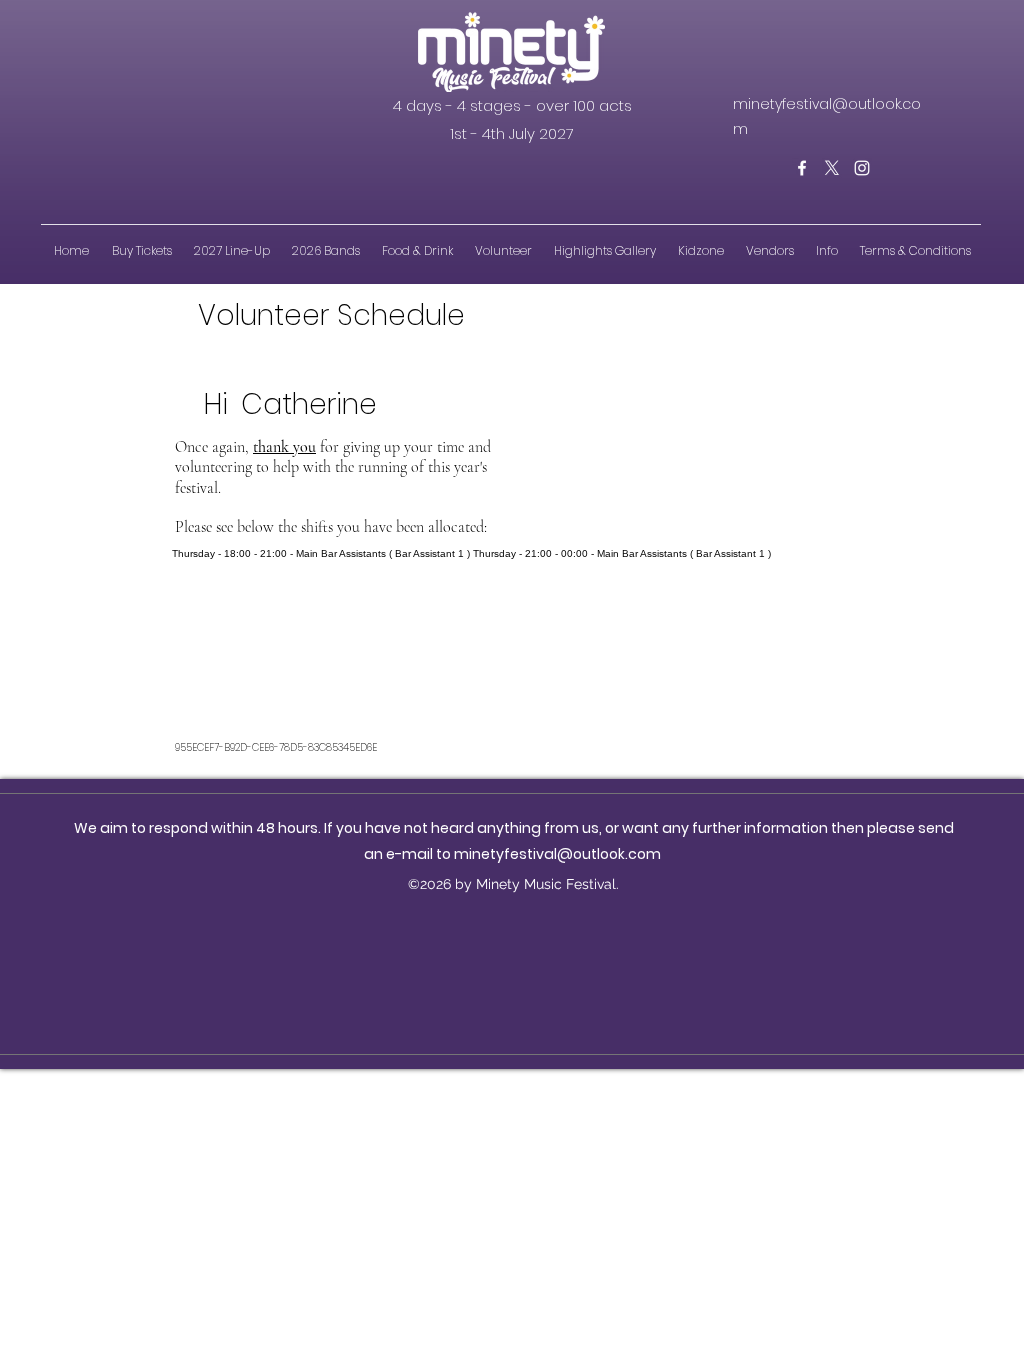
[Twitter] (832, 168)
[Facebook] (802, 168)
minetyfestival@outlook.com (557, 854)
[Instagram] (862, 168)
